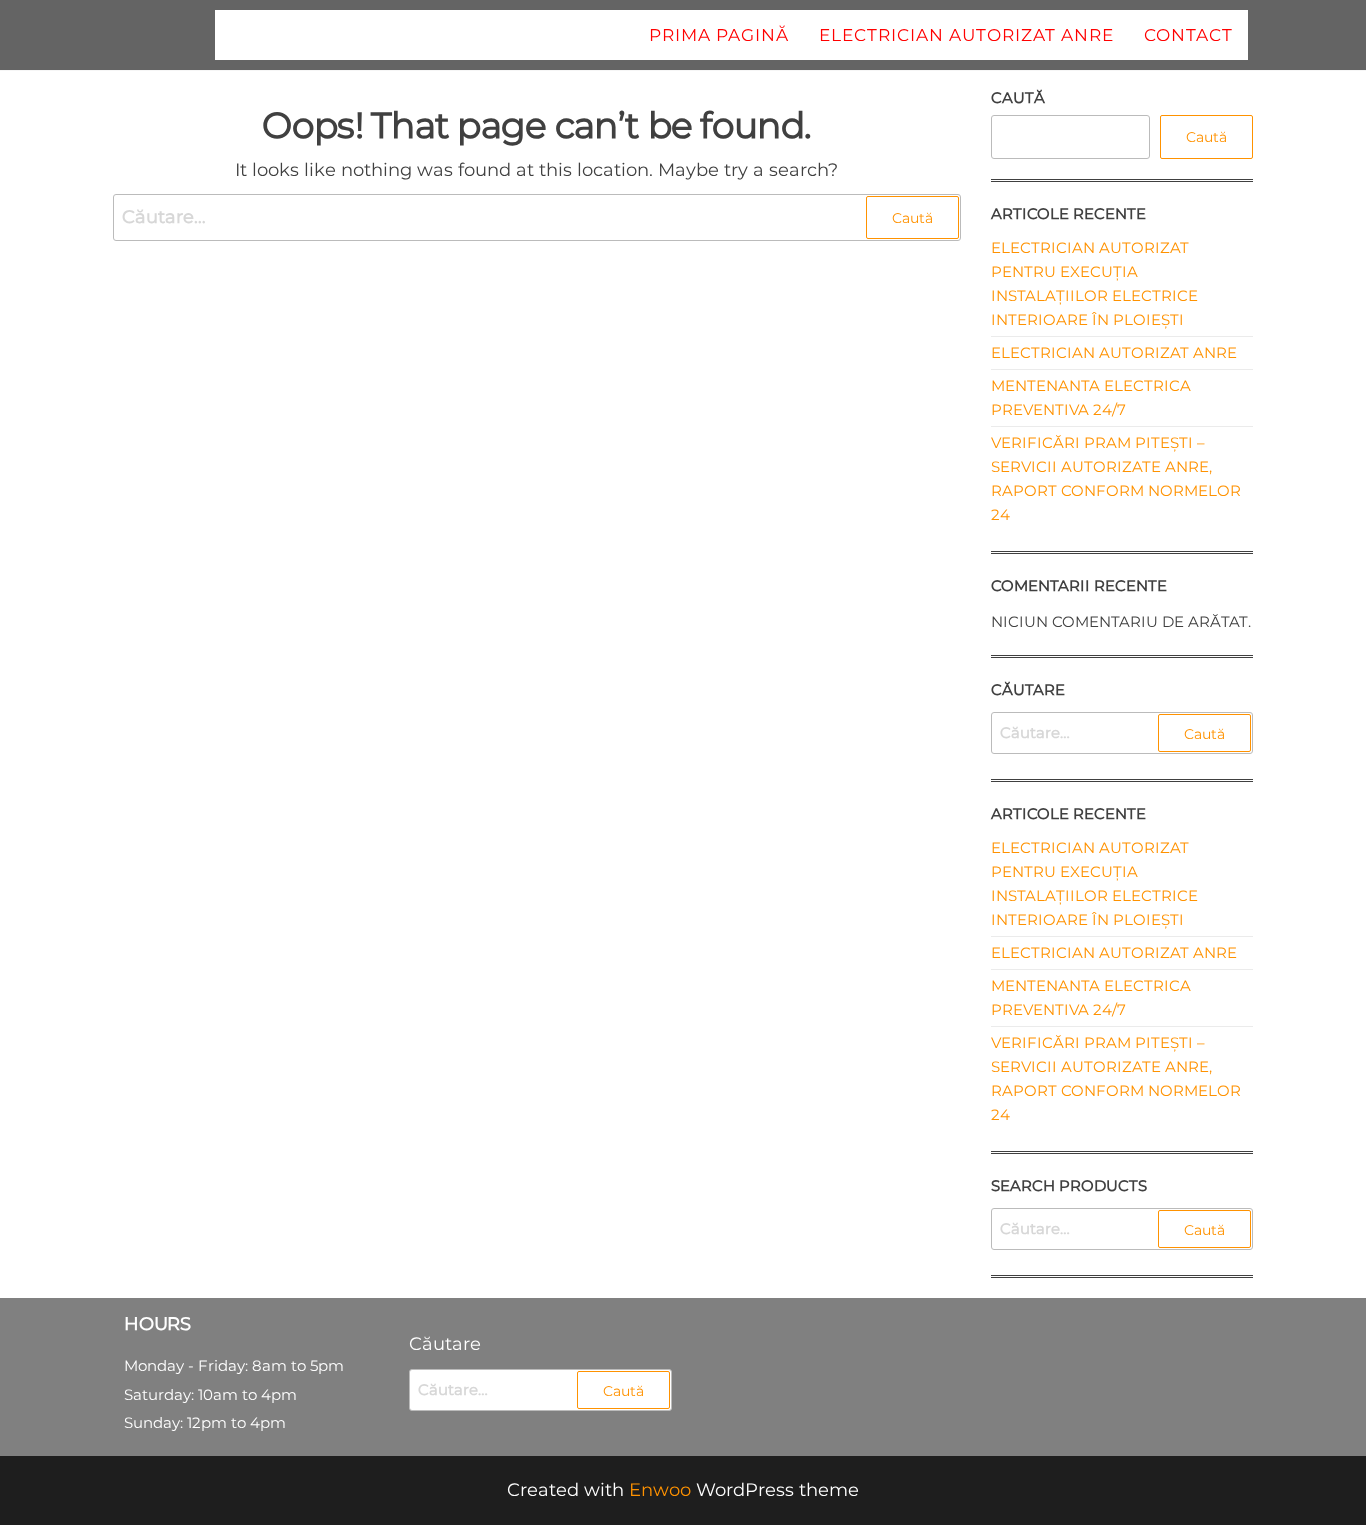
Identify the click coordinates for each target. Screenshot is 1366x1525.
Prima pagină (719, 35)
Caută (1018, 97)
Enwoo (660, 1490)
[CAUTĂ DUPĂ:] (1122, 733)
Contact (1188, 35)
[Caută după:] (537, 217)
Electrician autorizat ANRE (966, 35)
